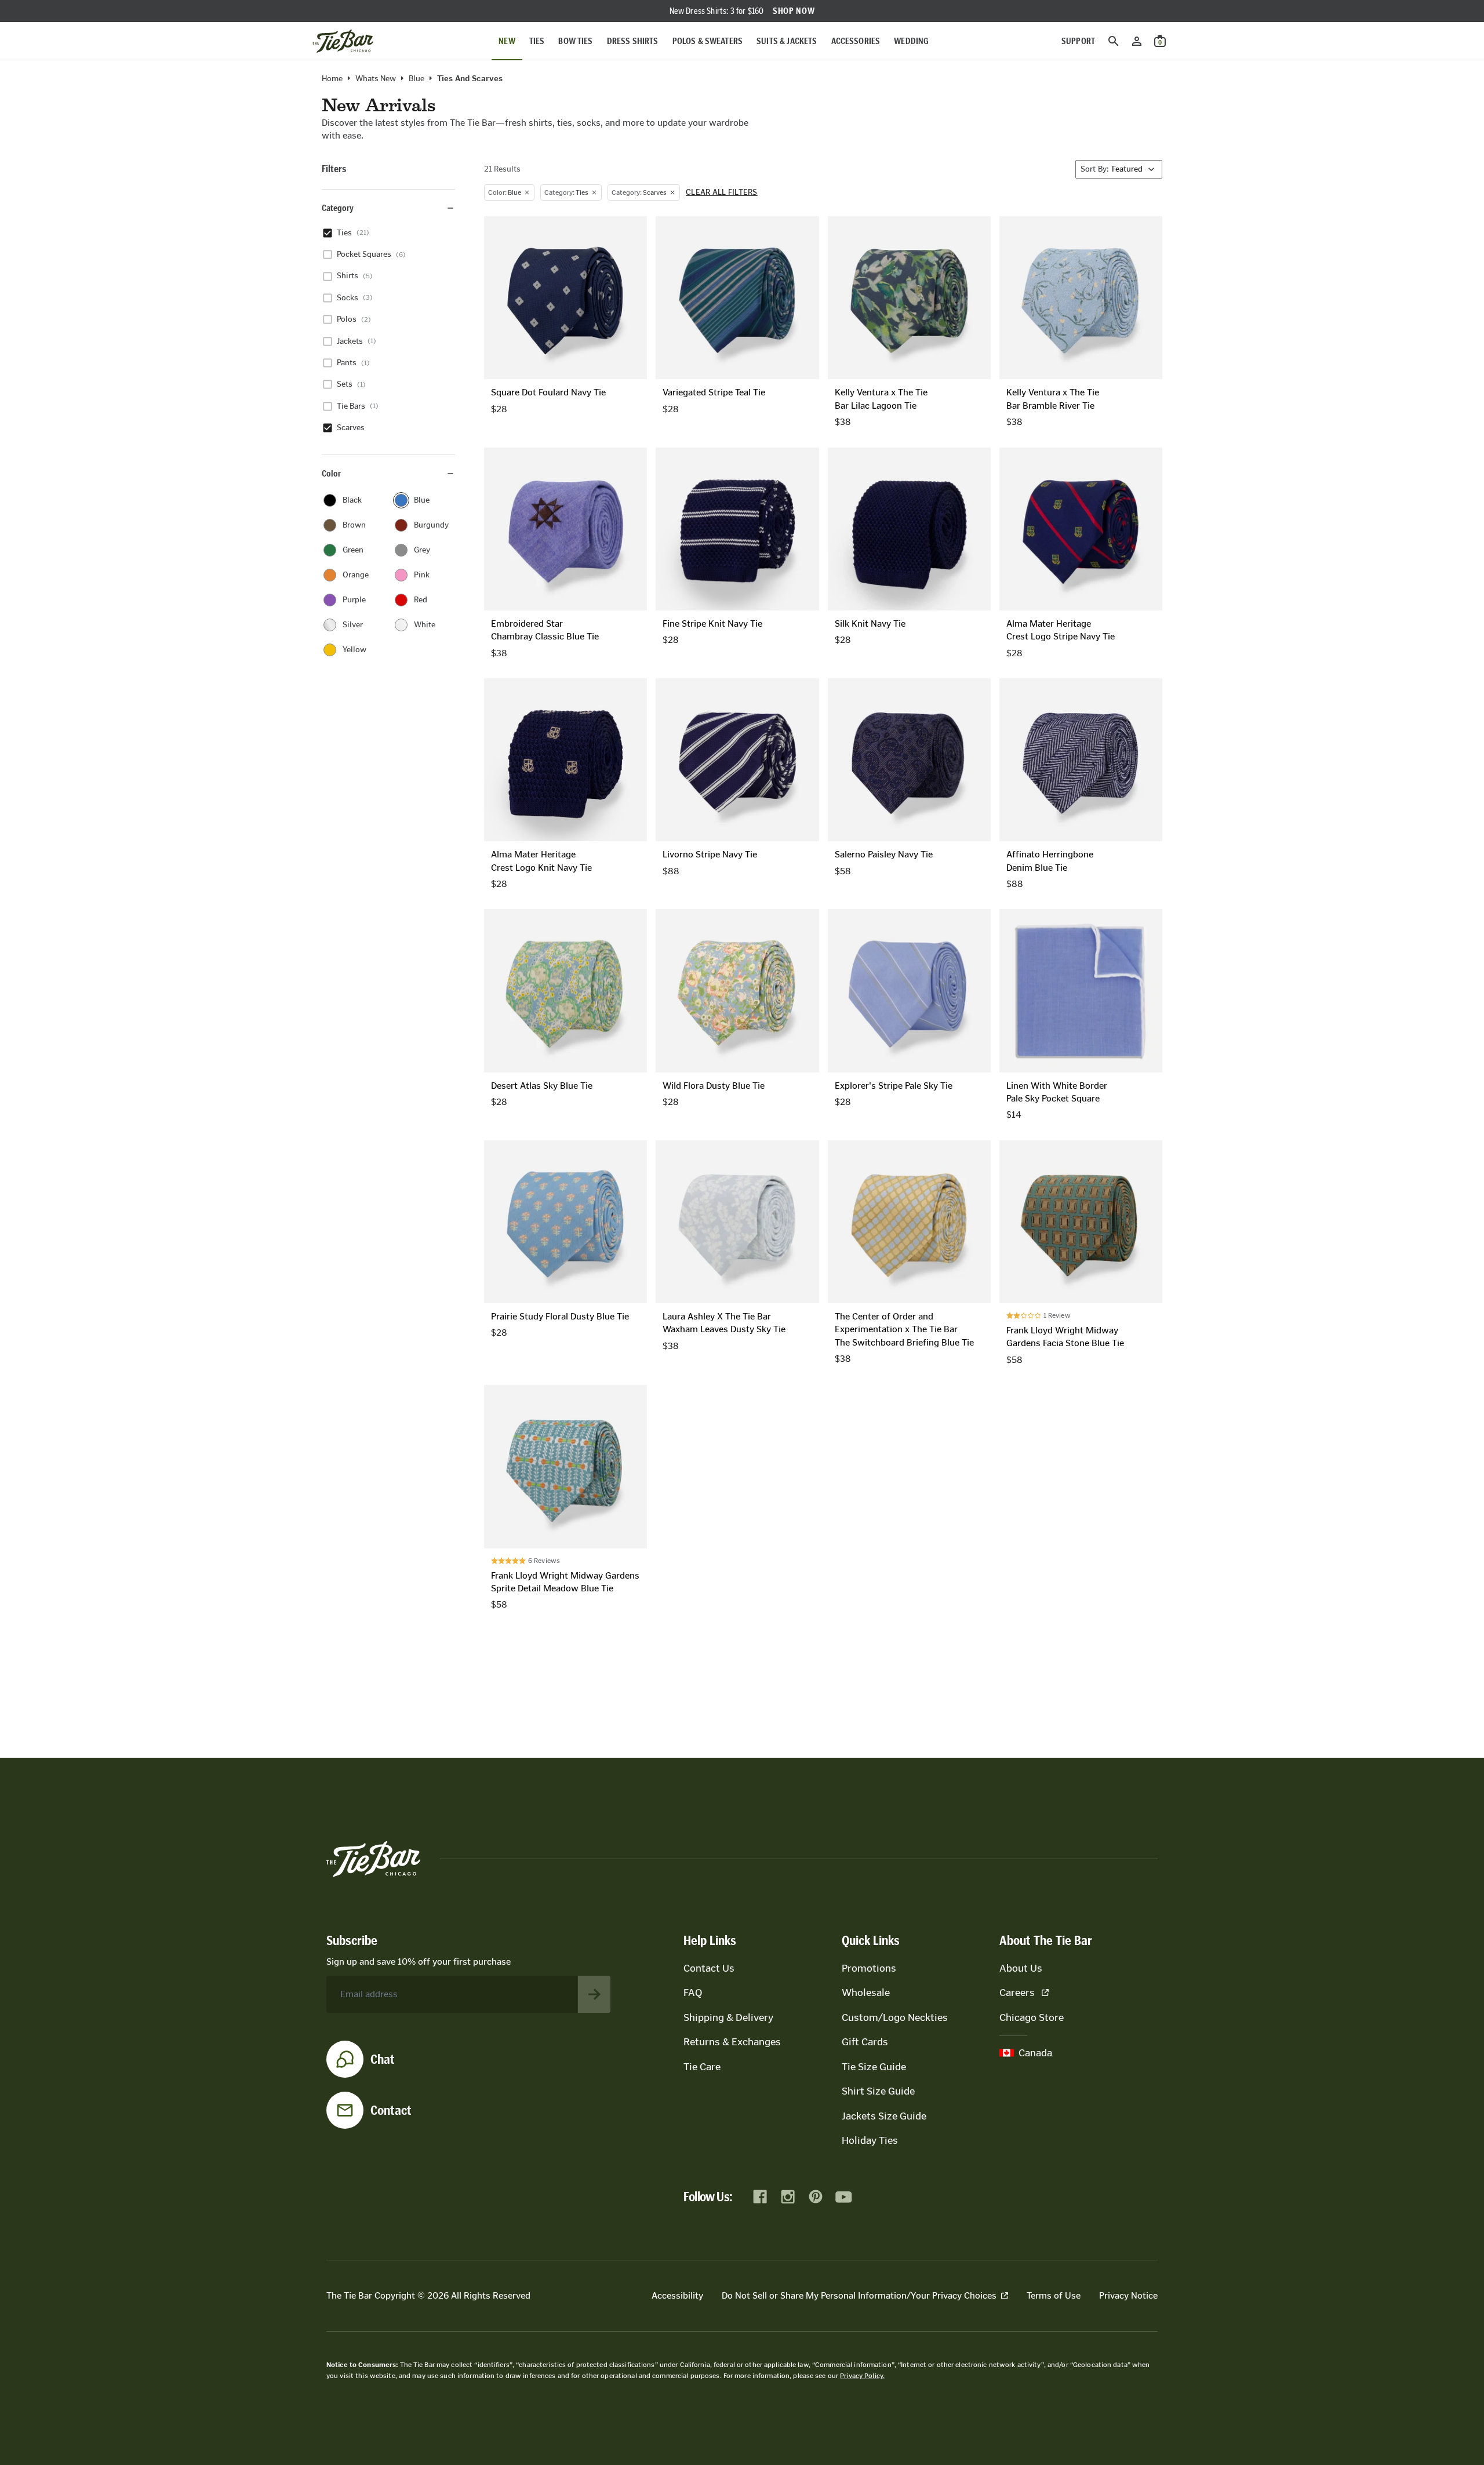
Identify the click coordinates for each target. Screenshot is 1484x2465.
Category (338, 208)
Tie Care (702, 2067)
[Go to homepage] (343, 41)
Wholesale (866, 1993)
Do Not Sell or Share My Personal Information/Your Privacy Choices (859, 2295)
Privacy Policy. (862, 2376)
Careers (1017, 1993)
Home (332, 79)
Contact (391, 2110)
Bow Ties (575, 41)
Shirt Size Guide (878, 2091)
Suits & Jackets (787, 41)
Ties (537, 41)
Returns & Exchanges (732, 2042)
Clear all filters (722, 192)
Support (1078, 41)
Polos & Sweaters (708, 41)
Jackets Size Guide (884, 2116)
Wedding (911, 41)
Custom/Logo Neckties (895, 2017)
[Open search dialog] (1114, 41)
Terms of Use (1054, 2295)
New (507, 41)
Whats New (376, 79)
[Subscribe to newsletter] (594, 1994)
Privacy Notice (1128, 2295)
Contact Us (709, 1968)
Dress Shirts (633, 41)
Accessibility (677, 2295)
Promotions (869, 1968)
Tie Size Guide (874, 2067)
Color (331, 473)
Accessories (856, 41)
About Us (1021, 1968)
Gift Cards (865, 2042)
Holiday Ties (870, 2140)
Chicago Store (1032, 2017)
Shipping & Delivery (728, 2017)
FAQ (693, 1993)
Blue (417, 79)
